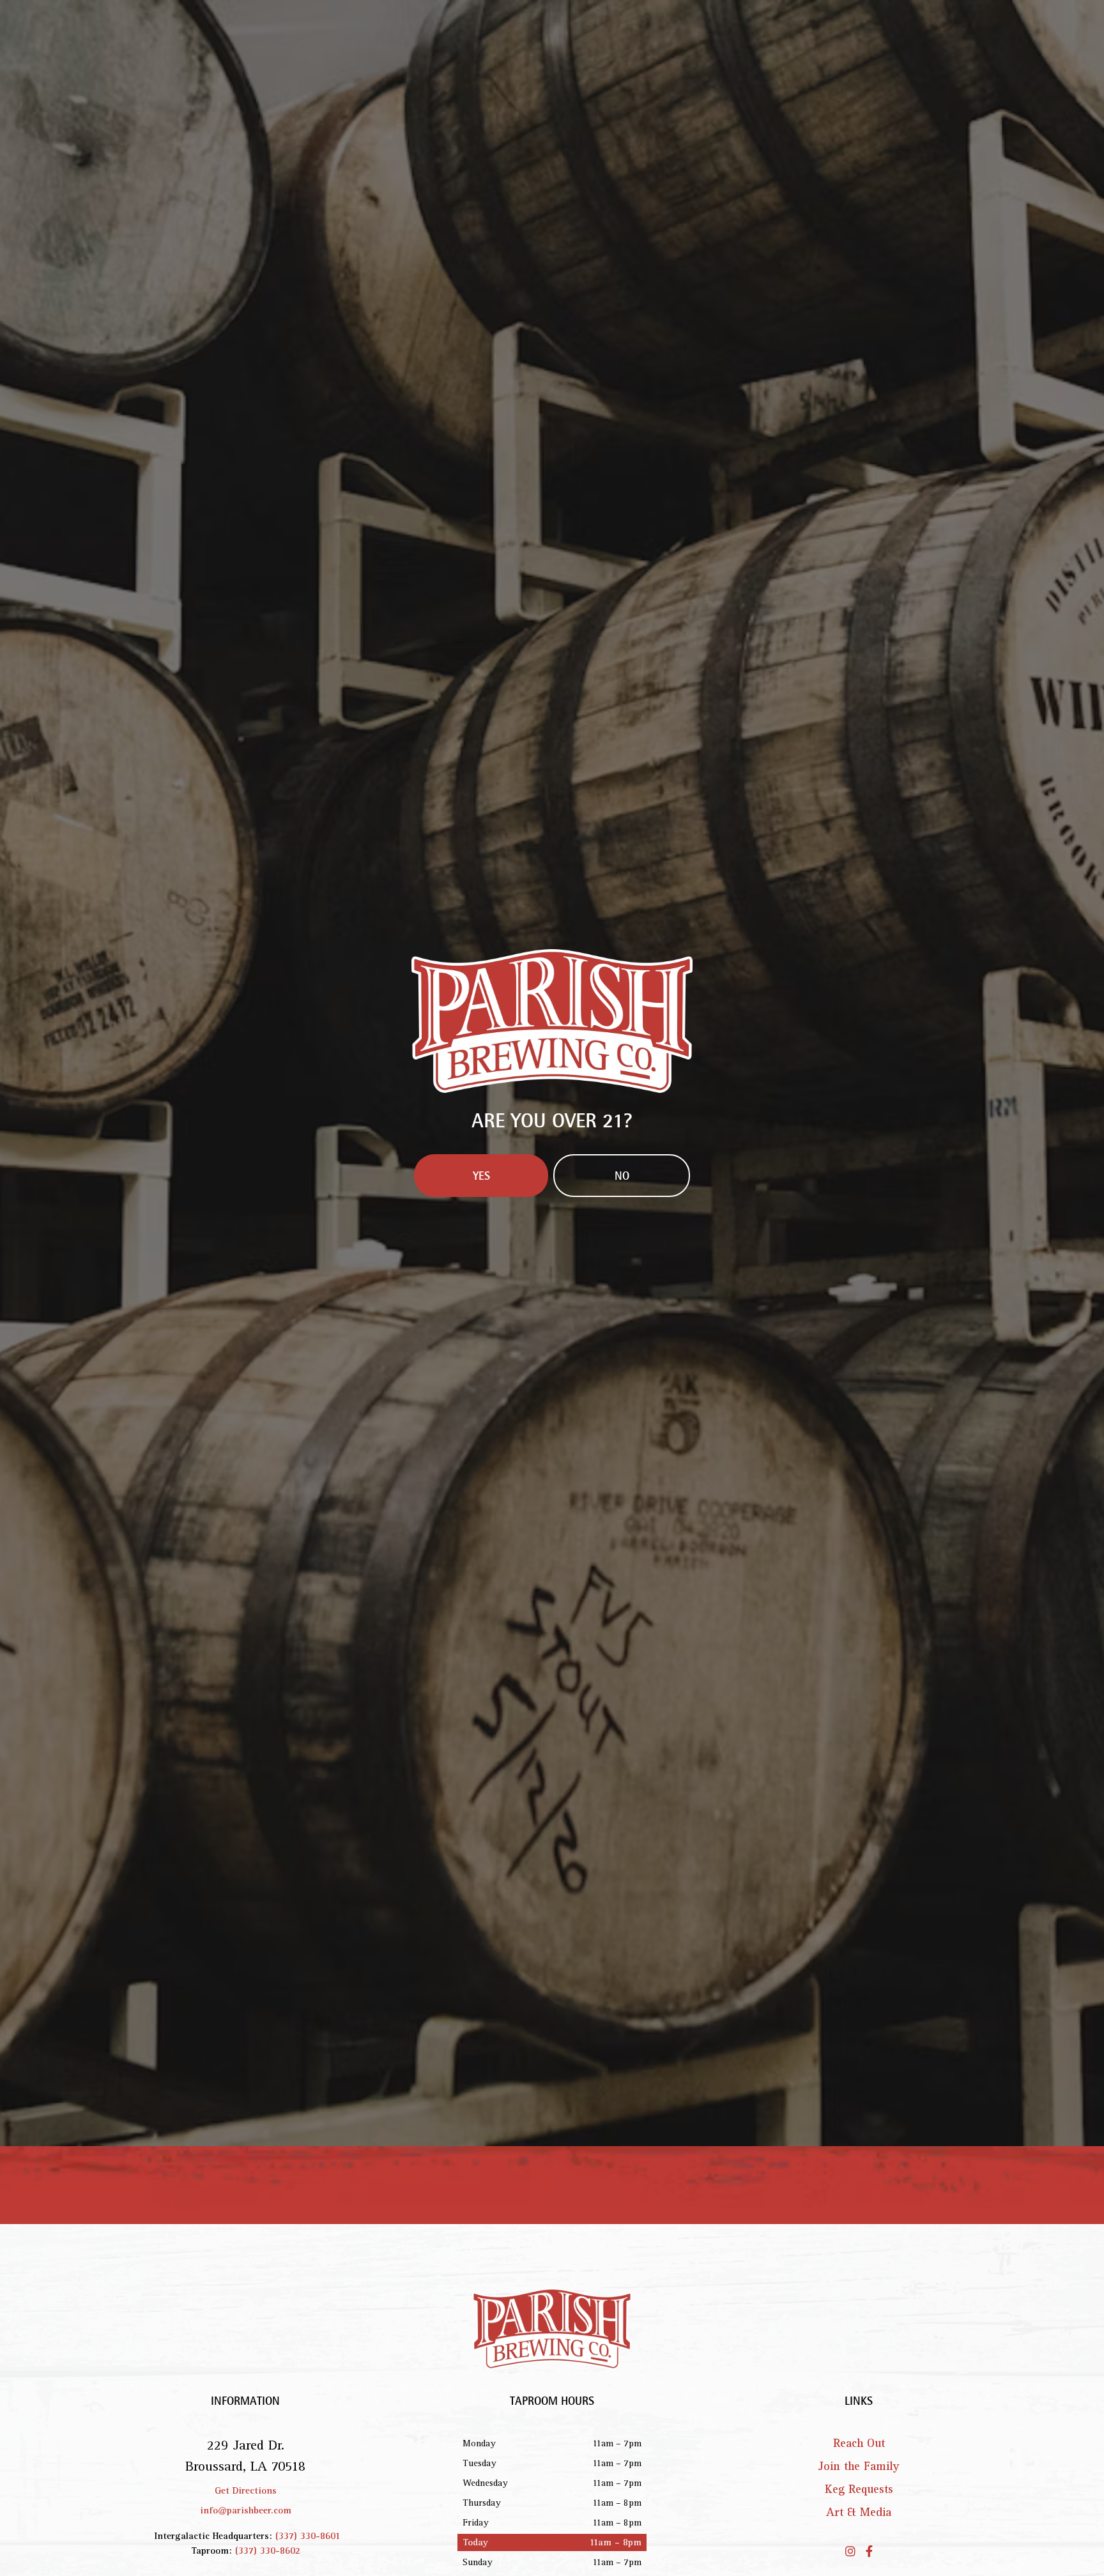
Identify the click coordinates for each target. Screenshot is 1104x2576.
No (622, 1392)
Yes (481, 1392)
